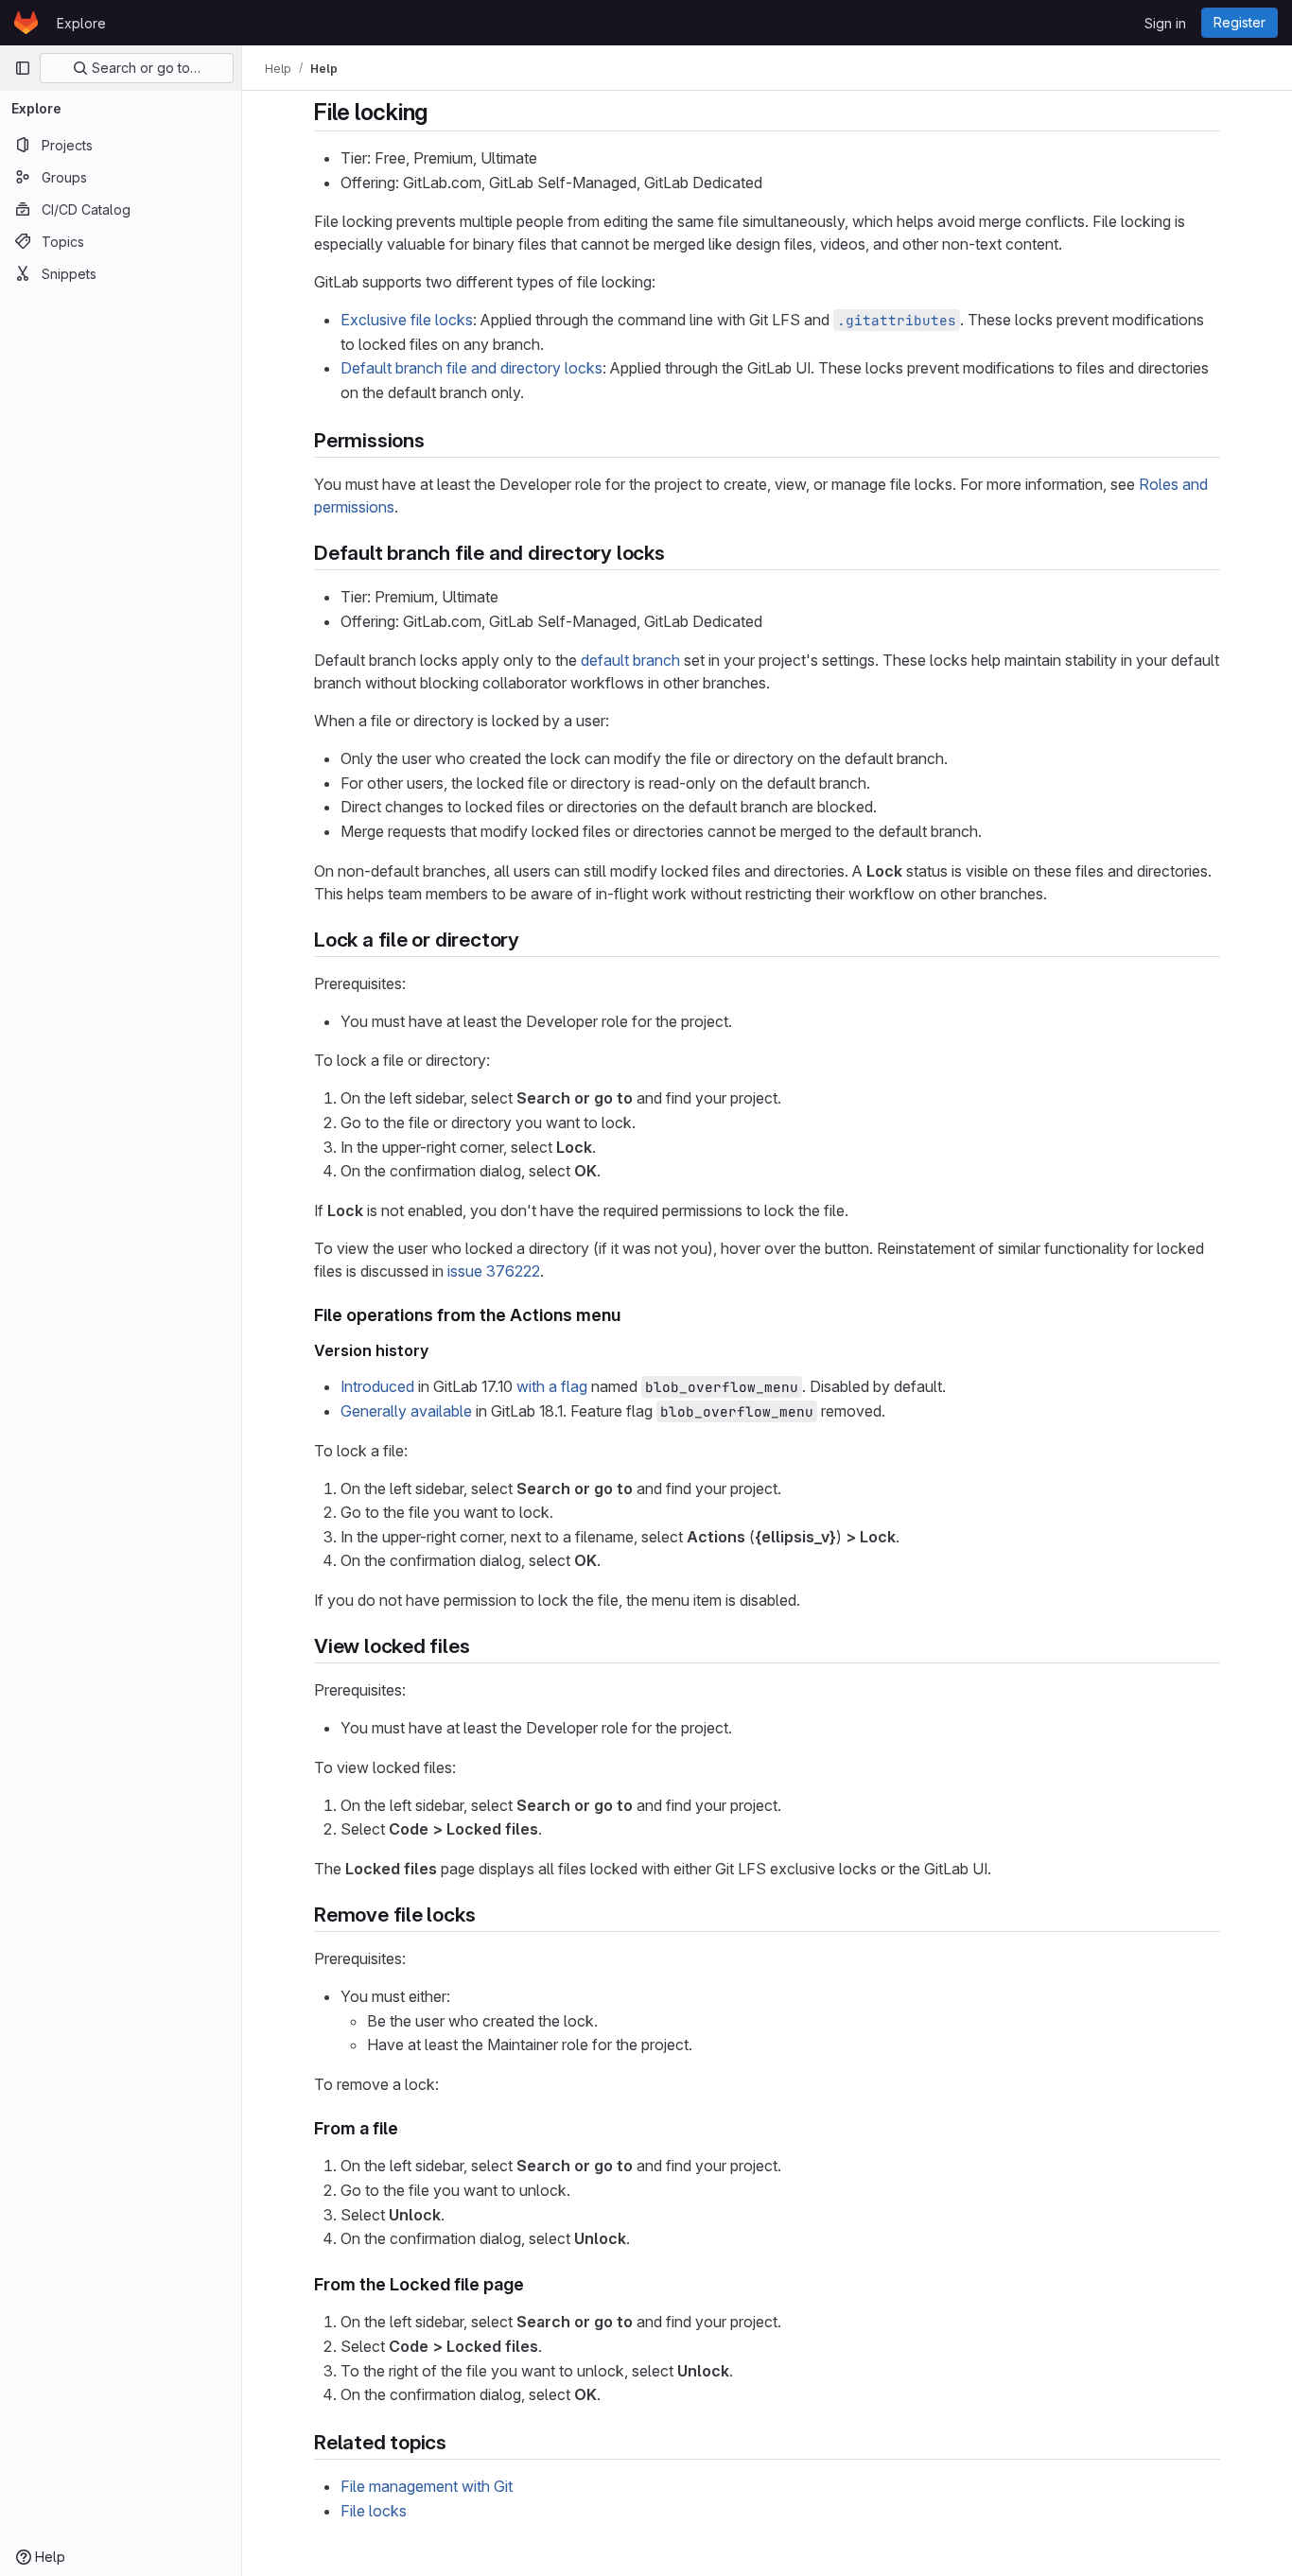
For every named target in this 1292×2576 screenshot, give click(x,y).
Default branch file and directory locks (471, 368)
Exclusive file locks (407, 320)
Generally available (406, 1411)
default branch (630, 660)
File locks (374, 2511)
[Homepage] (26, 23)
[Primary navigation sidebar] (23, 68)
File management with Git (427, 2486)
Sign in (1165, 23)
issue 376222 (494, 1271)
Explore (81, 23)
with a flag (552, 1386)
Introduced (377, 1386)
